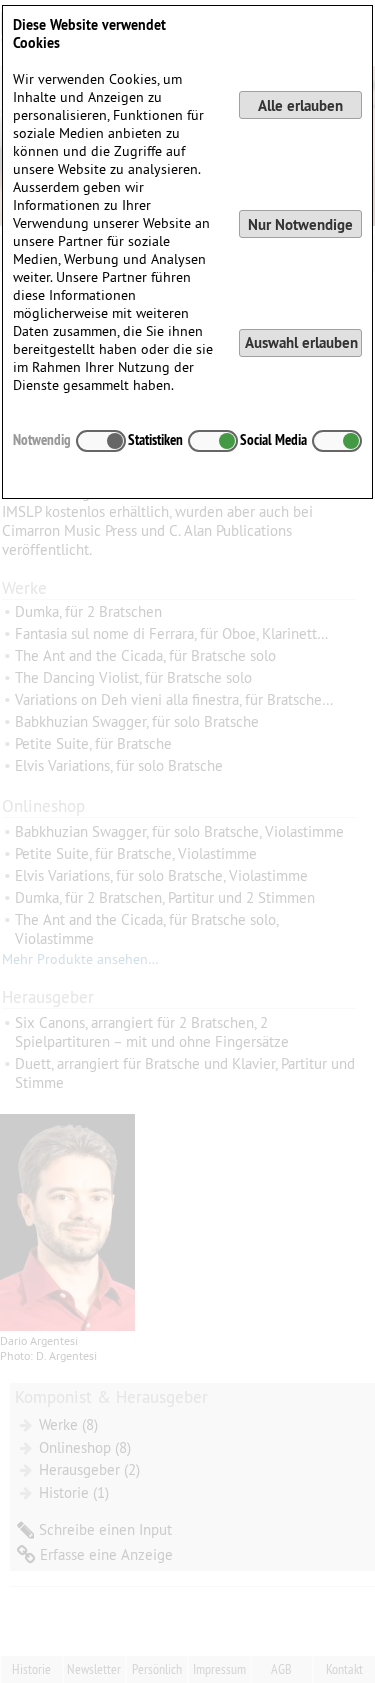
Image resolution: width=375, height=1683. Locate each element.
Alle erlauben (300, 105)
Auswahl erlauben (301, 342)
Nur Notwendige (300, 224)
